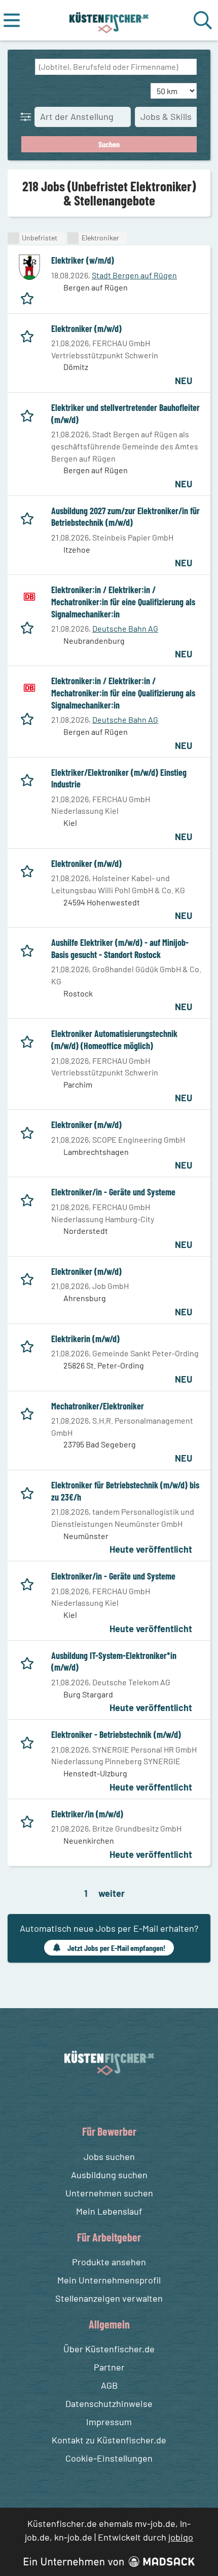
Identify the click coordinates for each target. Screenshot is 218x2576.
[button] (28, 116)
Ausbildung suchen (109, 2175)
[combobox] (116, 67)
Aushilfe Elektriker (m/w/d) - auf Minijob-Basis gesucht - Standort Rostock (120, 948)
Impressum (109, 2422)
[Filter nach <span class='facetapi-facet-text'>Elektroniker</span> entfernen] (73, 238)
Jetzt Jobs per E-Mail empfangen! (116, 1948)
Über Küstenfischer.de (109, 2349)
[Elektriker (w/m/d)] (29, 267)
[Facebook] (101, 2099)
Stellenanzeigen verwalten (109, 2298)
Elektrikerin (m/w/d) (85, 1339)
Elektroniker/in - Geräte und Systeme (113, 1192)
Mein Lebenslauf (109, 2211)
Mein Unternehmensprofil (109, 2280)
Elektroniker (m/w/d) (86, 328)
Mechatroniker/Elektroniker (98, 1406)
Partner (109, 2367)
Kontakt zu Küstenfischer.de (109, 2440)
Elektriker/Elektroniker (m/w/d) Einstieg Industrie (119, 778)
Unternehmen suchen (109, 2193)
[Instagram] (120, 2099)
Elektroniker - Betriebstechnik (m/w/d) (116, 1734)
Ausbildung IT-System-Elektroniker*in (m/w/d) (114, 1661)
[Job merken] (30, 296)
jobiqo (181, 2537)
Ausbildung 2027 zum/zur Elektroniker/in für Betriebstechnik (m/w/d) (125, 517)
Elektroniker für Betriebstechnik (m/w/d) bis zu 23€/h (125, 1491)
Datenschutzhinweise (109, 2403)
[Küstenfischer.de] (109, 20)
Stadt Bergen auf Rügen (134, 275)
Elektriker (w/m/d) (83, 260)
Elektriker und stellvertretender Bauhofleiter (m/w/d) (125, 413)
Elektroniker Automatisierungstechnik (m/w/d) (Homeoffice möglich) (114, 1040)
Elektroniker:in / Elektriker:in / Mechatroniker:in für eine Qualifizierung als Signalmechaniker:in (123, 601)
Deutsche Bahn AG (125, 628)
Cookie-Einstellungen (109, 2458)
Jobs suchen (109, 2156)
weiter (112, 1893)
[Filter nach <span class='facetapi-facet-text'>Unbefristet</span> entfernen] (13, 238)
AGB (109, 2385)
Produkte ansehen (109, 2262)
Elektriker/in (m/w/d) (87, 1814)
